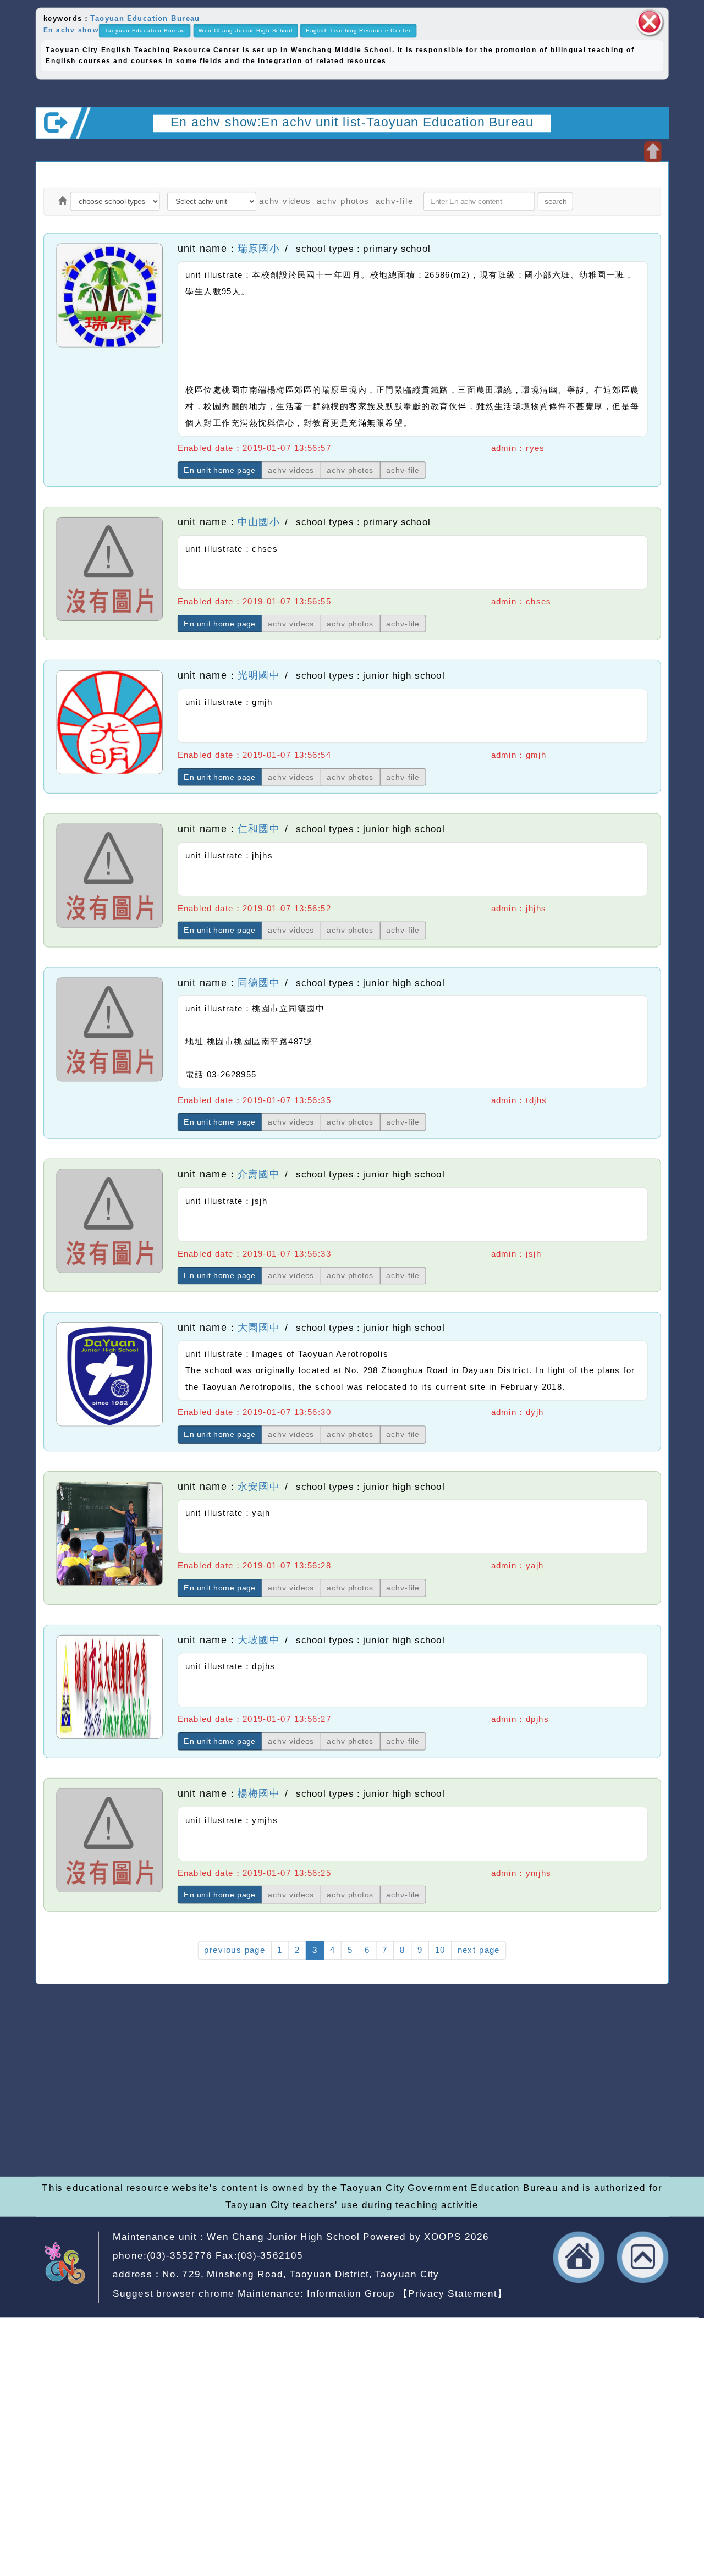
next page (479, 1950)
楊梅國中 (259, 1793)
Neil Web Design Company (332, 2127)
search (555, 201)
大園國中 (259, 1328)
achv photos (343, 201)
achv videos (285, 201)
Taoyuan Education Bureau (145, 18)
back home (579, 2258)
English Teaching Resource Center (358, 31)
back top (643, 2258)
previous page (234, 1950)
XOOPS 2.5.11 (255, 2111)
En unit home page (220, 470)
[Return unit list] (62, 202)
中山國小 (259, 522)
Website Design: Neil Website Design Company (74, 2113)
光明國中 (259, 675)
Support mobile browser (538, 2095)
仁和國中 (259, 829)
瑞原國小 (259, 248)
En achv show (71, 30)
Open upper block (653, 152)
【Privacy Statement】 (453, 2294)
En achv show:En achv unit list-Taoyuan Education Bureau (352, 122)
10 (440, 1950)
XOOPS (443, 2237)
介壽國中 (259, 1174)
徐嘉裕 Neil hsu (306, 2143)
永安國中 (259, 1487)
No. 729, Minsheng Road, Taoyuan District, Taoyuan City (301, 2274)
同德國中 (259, 982)
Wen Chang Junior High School (245, 31)
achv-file (395, 201)
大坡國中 (259, 1640)
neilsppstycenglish (274, 2079)
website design (210, 2127)
